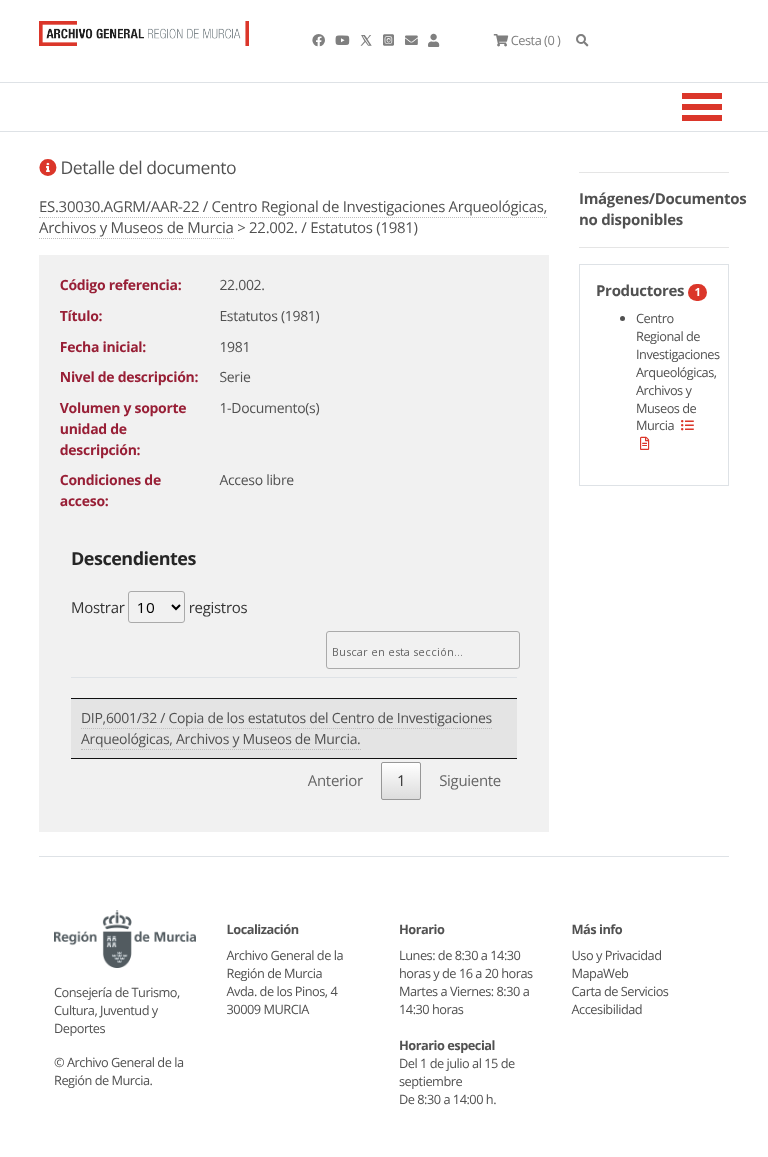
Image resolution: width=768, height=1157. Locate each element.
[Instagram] (389, 40)
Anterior (335, 781)
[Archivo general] (144, 29)
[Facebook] (319, 40)
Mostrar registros (159, 608)
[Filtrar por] (687, 425)
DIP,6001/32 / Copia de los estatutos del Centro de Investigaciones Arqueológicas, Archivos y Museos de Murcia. (286, 729)
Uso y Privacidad (617, 955)
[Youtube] (343, 40)
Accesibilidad (607, 1009)
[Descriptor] (645, 443)
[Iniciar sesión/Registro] (433, 40)
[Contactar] (412, 40)
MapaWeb (600, 973)
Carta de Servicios (620, 991)
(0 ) (535, 40)
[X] (368, 40)
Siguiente (470, 781)
